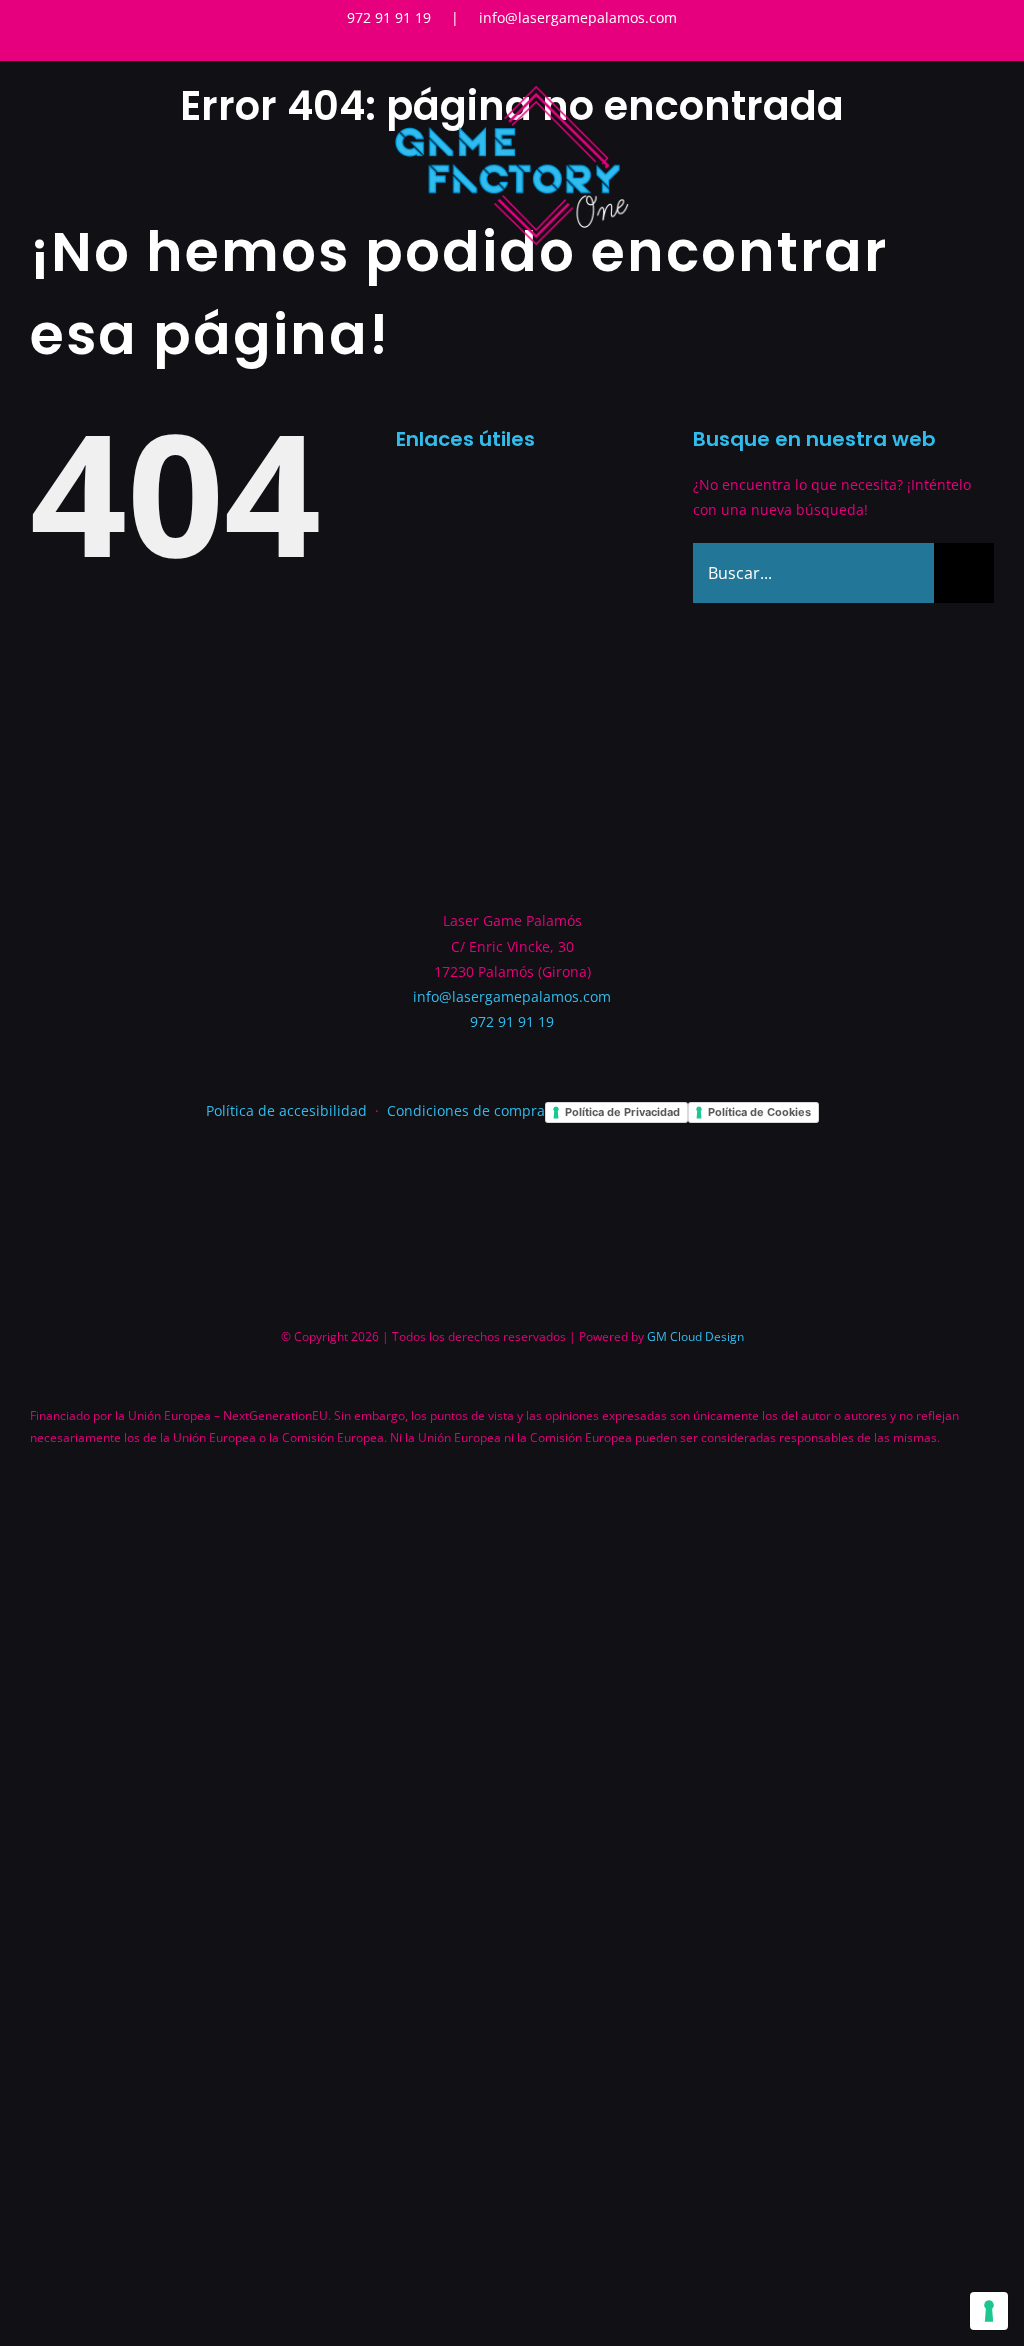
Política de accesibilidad (286, 1110)
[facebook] (496, 48)
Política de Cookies (759, 1112)
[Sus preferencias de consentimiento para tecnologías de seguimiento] (989, 2311)
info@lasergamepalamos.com (578, 17)
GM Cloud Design (695, 1336)
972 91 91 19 (389, 17)
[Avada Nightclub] (512, 87)
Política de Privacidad (622, 1112)
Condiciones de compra (466, 1110)
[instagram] (528, 48)
